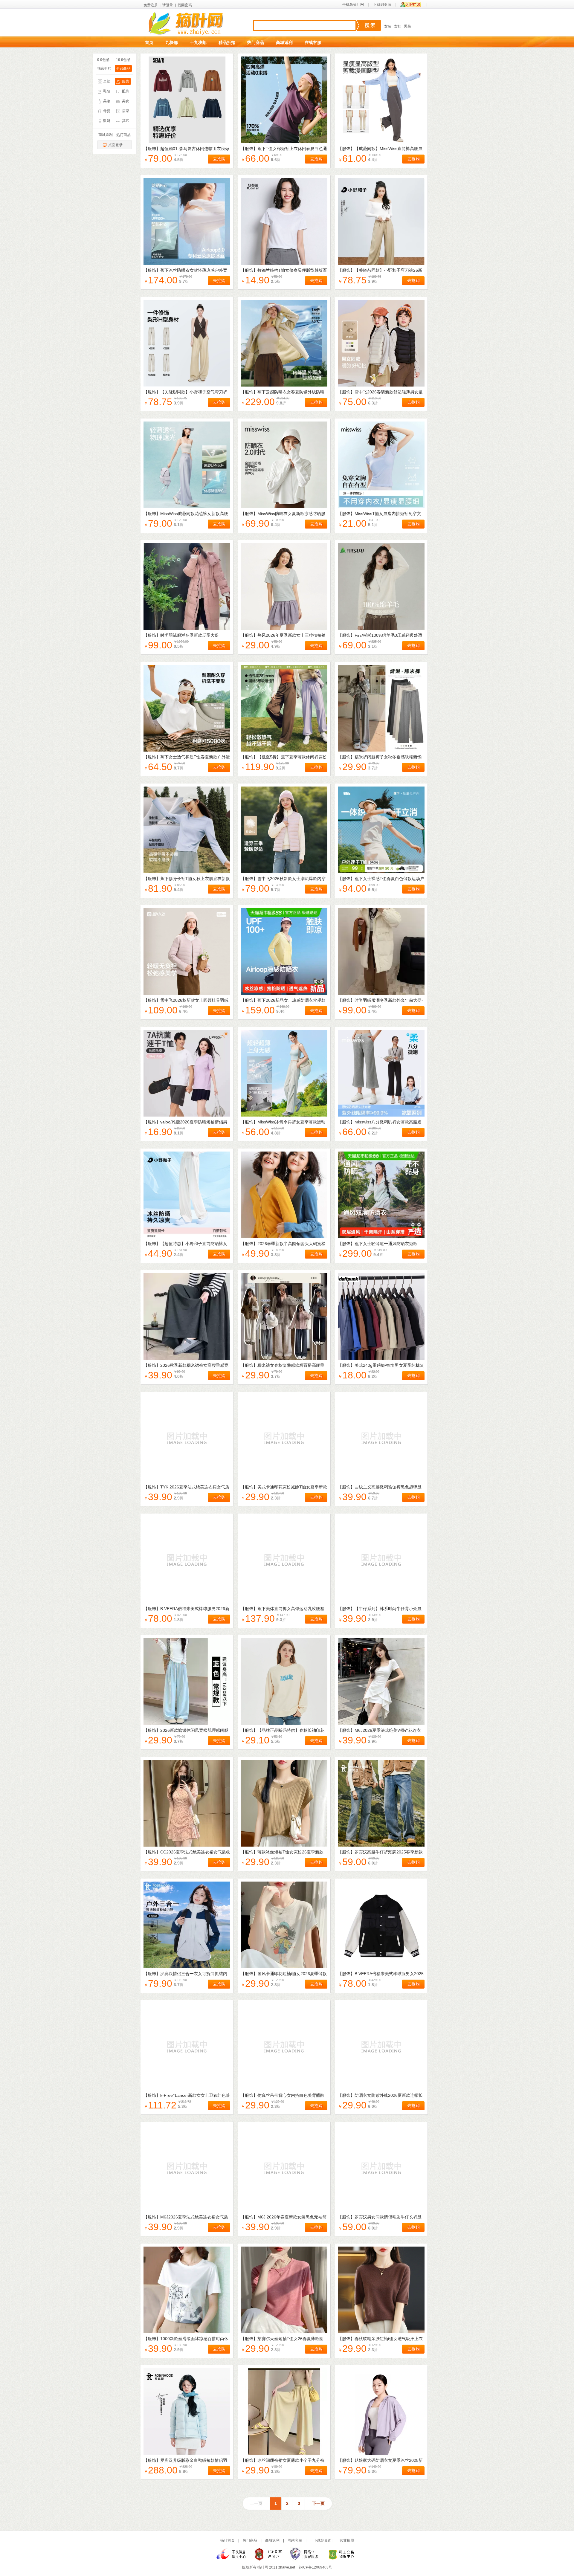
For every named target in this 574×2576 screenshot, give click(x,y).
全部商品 (123, 68)
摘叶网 (263, 2567)
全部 (107, 81)
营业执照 (347, 2540)
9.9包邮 (103, 60)
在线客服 (313, 42)
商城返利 (284, 42)
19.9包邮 (123, 60)
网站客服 (295, 2540)
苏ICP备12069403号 (315, 2567)
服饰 (126, 81)
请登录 (168, 5)
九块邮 (172, 42)
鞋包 (107, 91)
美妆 (107, 101)
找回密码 (185, 5)
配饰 (126, 91)
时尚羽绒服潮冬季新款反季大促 (190, 635)
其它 (126, 121)
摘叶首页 (228, 2540)
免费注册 (151, 5)
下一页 (318, 2503)
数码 (107, 121)
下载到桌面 (382, 4)
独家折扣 (104, 68)
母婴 (107, 111)
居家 (126, 111)
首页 (149, 42)
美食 (126, 101)
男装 (407, 26)
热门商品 (256, 42)
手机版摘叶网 (353, 4)
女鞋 (398, 26)
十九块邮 (198, 42)
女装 (388, 26)
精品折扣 (227, 42)
